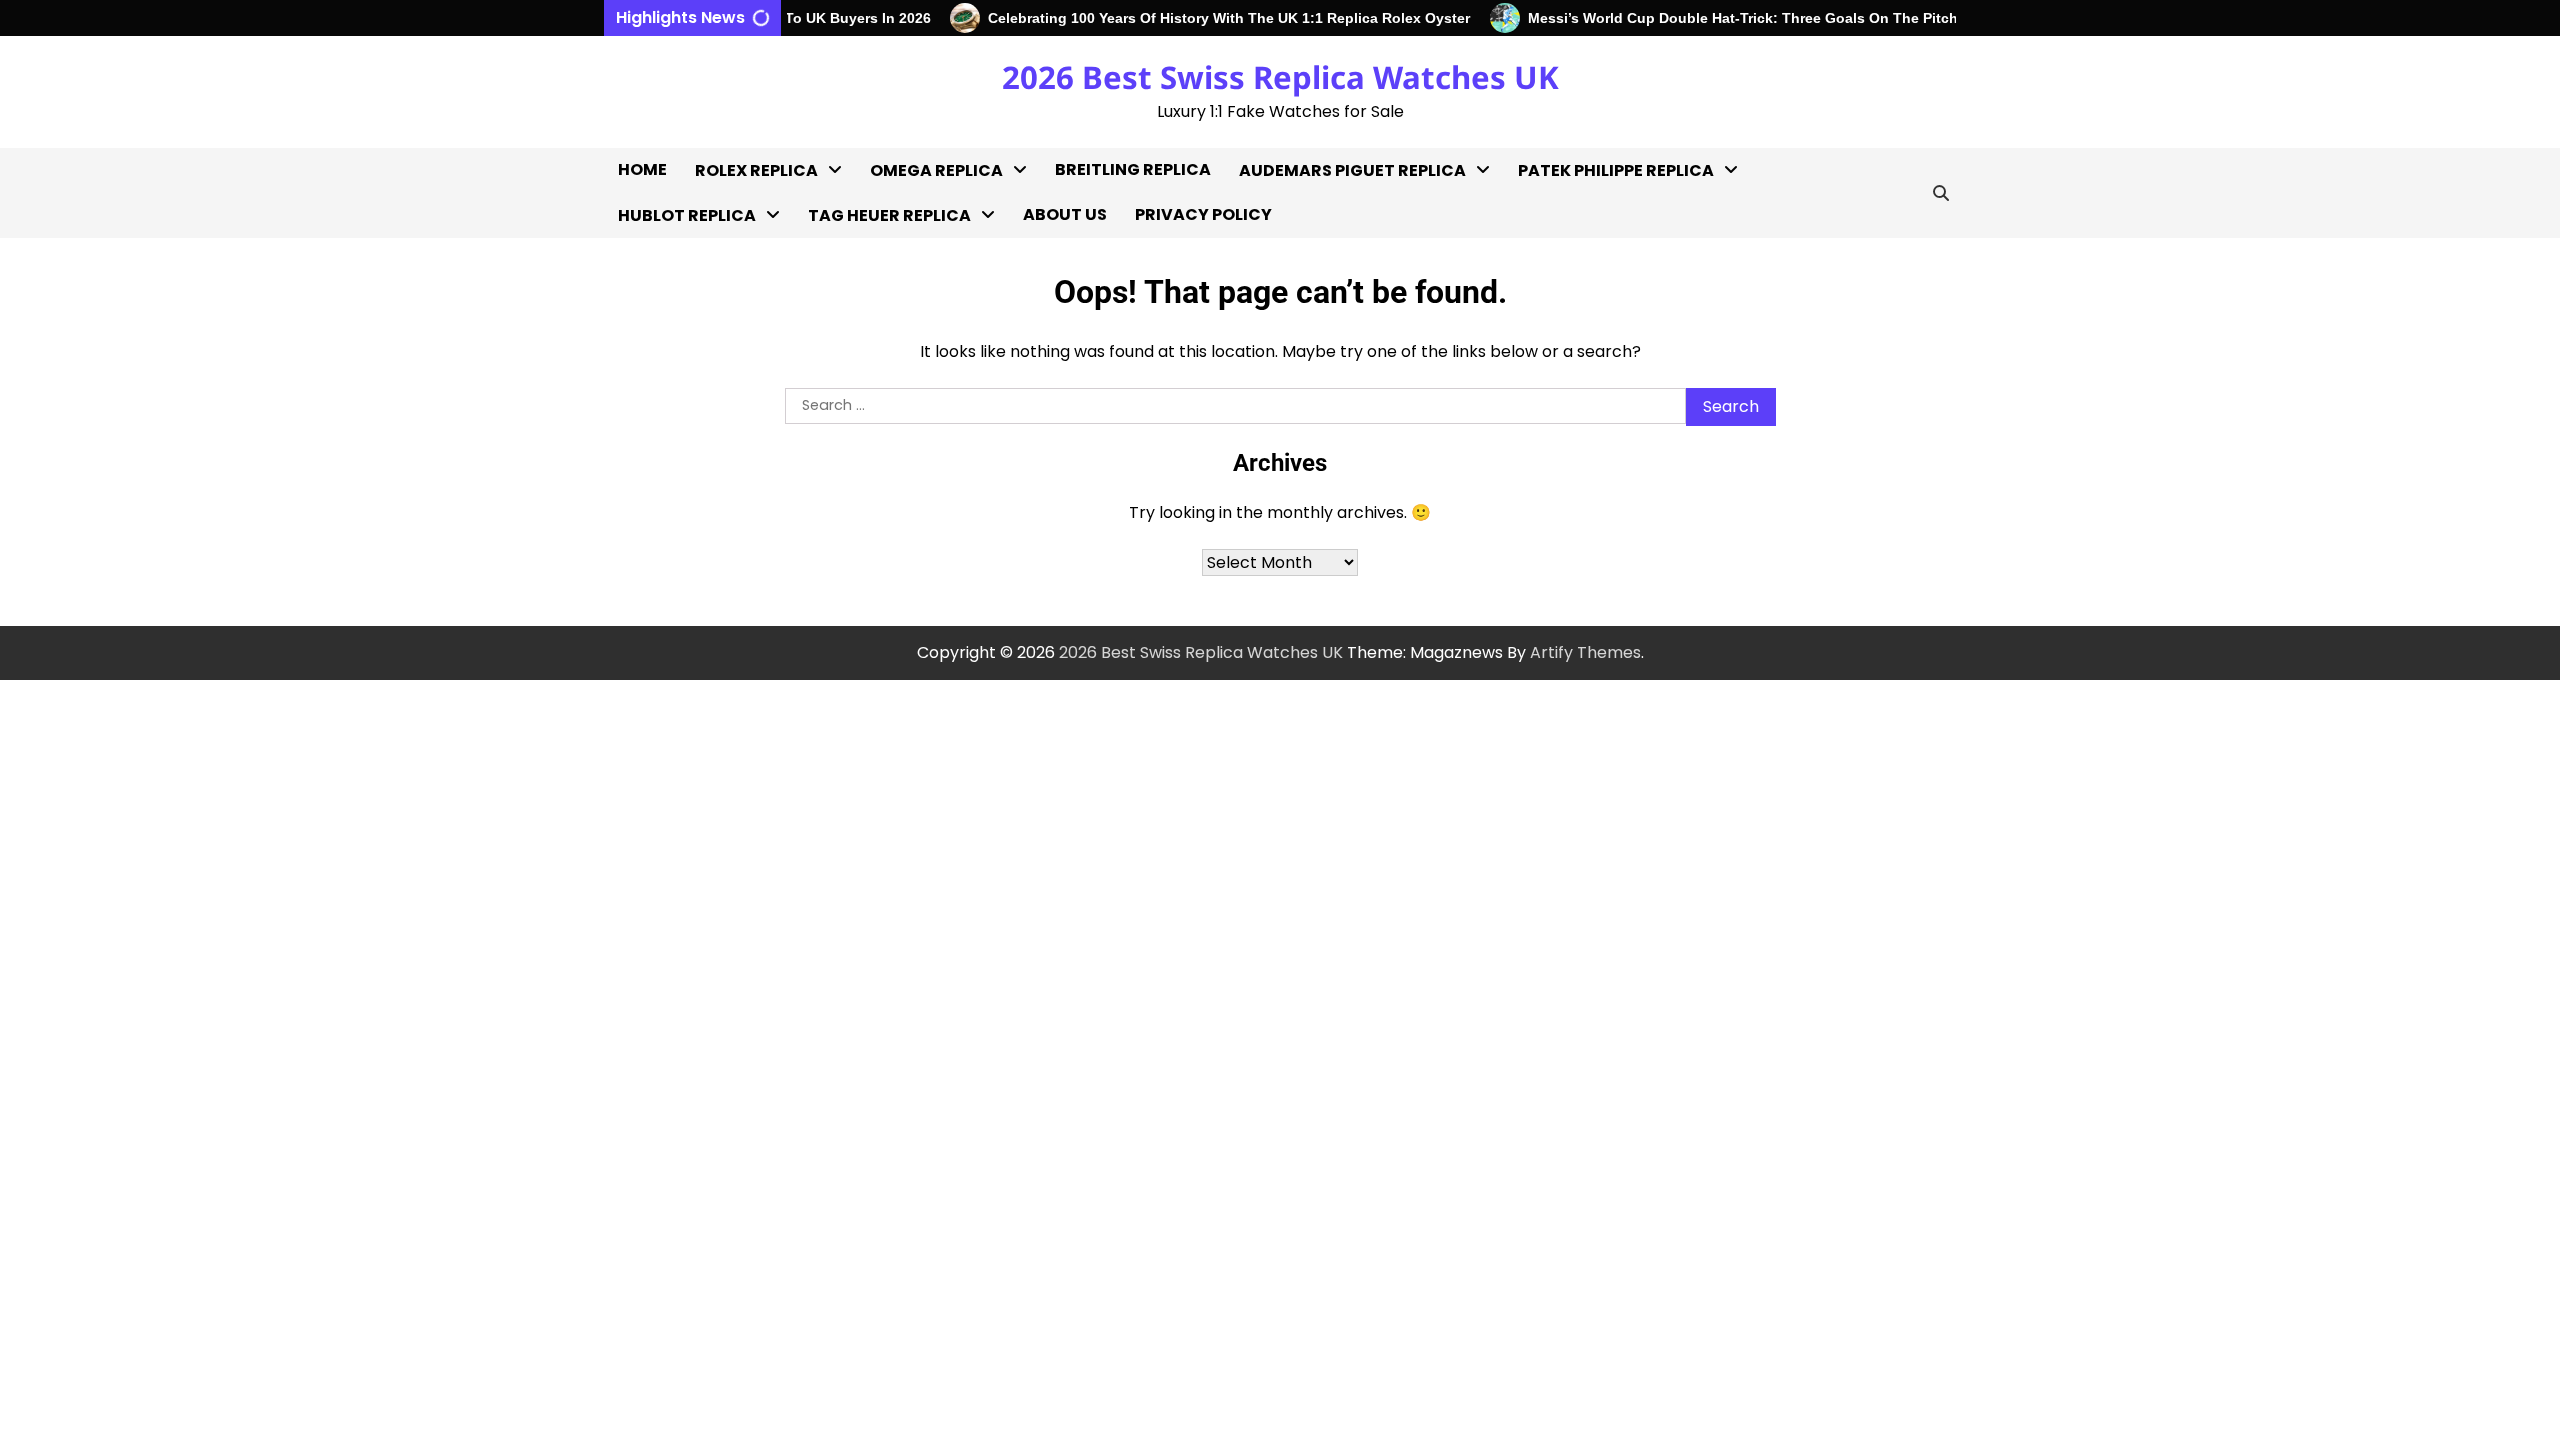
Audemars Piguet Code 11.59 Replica (1331, 420)
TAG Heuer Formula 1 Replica (891, 400)
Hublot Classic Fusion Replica (702, 311)
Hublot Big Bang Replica (712, 258)
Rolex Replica (756, 170)
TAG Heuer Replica (889, 215)
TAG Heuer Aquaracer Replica (896, 270)
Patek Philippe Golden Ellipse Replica (1606, 420)
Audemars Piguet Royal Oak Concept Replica (1331, 355)
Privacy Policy (1203, 214)
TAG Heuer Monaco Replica (886, 465)
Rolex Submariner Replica (766, 519)
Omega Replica (936, 170)
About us (1065, 214)
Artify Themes (1585, 652)
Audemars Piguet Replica (1352, 170)
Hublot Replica (687, 215)
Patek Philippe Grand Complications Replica (1608, 485)
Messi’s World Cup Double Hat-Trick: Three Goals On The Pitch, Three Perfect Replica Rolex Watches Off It (1868, 18)
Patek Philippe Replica (1616, 170)
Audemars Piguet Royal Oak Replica (1331, 225)
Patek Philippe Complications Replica (1608, 355)
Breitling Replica (1133, 169)
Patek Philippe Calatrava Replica (1590, 290)
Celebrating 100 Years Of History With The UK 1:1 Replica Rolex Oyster (1206, 18)
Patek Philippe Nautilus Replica (1608, 550)
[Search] (1941, 193)
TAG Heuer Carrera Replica (886, 335)
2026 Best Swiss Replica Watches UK (1280, 77)
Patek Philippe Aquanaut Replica (1616, 225)
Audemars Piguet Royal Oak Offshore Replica (1331, 290)
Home (642, 169)
